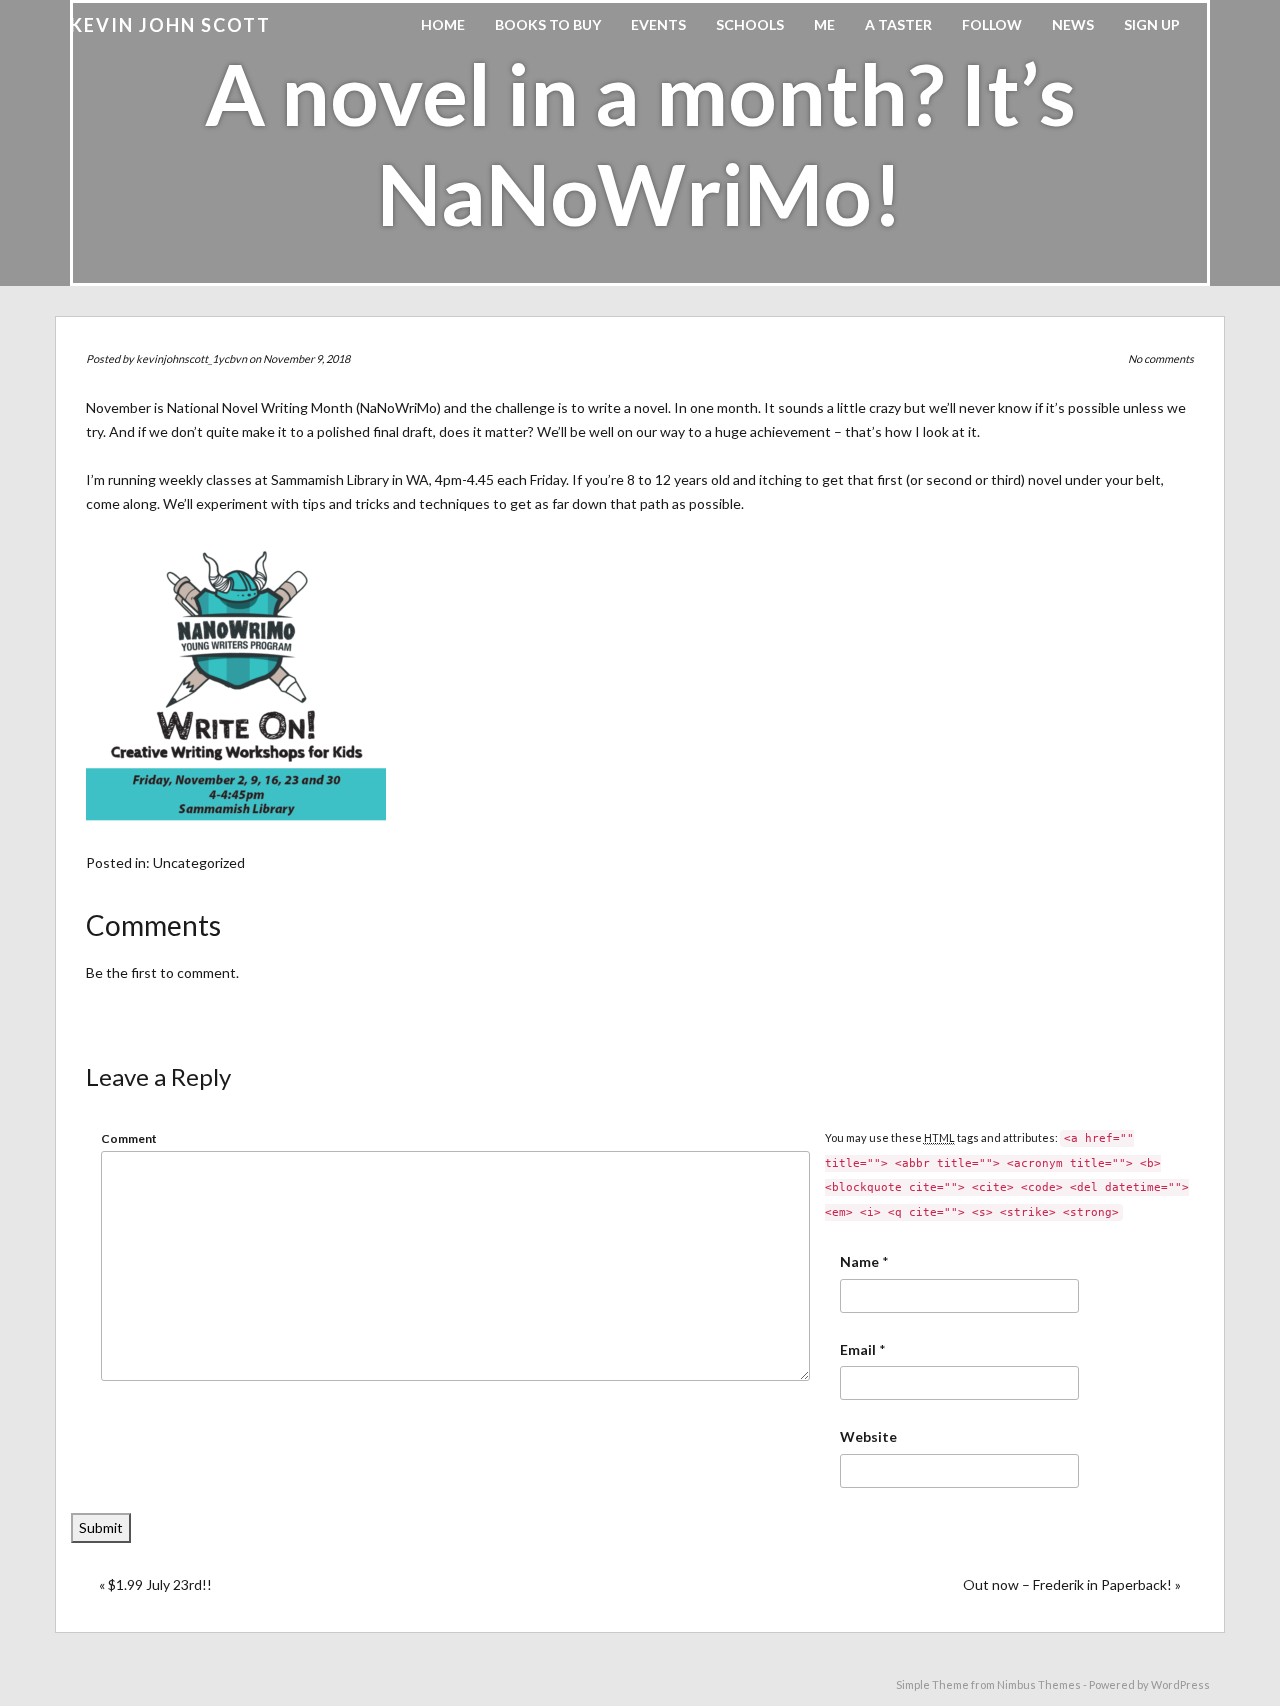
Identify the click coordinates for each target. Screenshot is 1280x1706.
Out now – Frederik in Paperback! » (1072, 1584)
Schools (750, 24)
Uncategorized (199, 862)
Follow (992, 24)
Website (868, 1436)
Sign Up (1152, 24)
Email (858, 1349)
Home (443, 24)
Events (658, 24)
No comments (1161, 358)
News (1073, 24)
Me (824, 24)
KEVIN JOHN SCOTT (170, 25)
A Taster (898, 24)
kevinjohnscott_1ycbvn (191, 358)
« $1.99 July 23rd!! (155, 1584)
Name (859, 1261)
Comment (129, 1138)
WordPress (1180, 1684)
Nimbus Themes (1039, 1684)
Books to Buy (548, 24)
